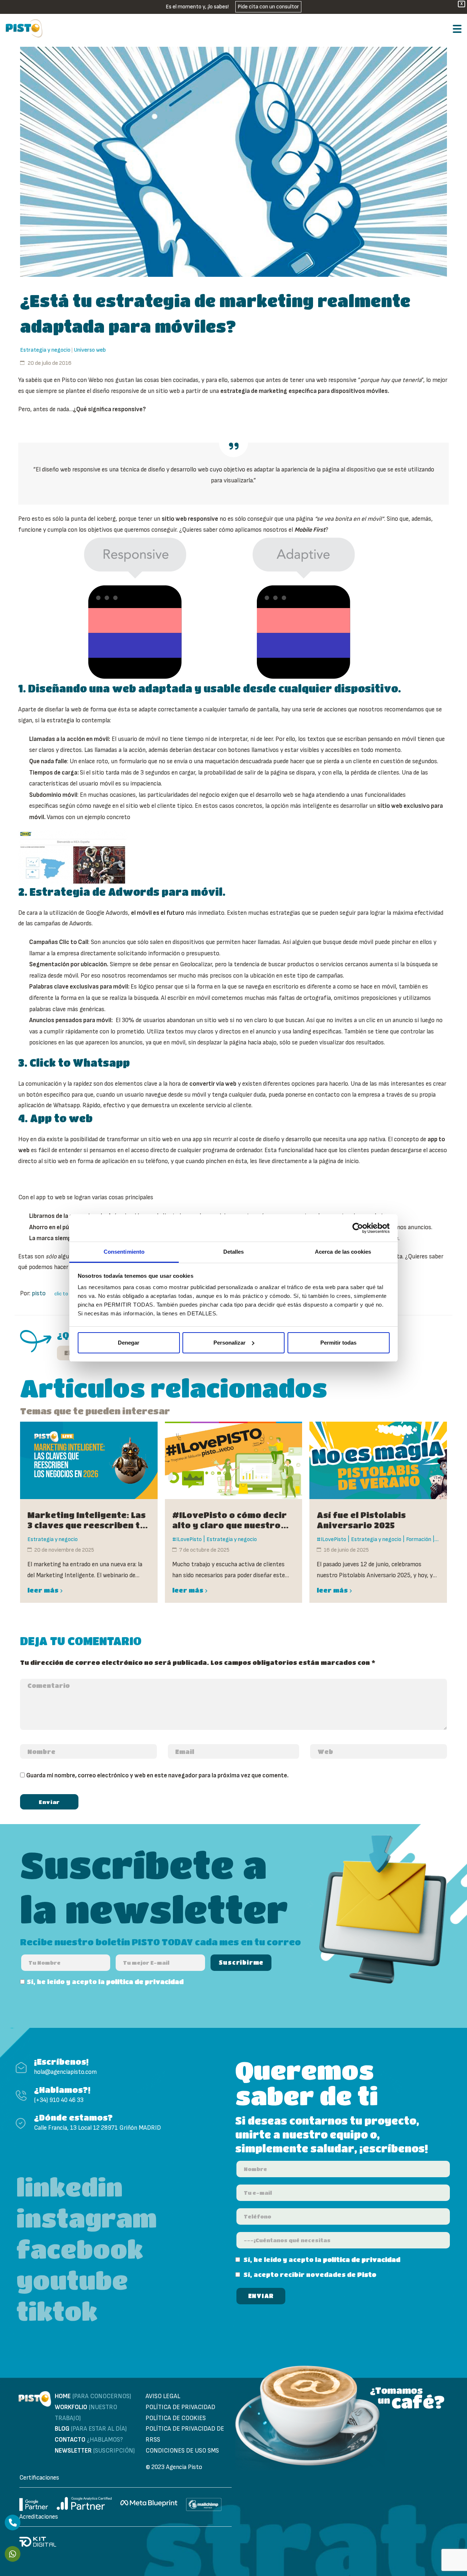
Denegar (129, 1343)
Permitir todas (338, 1343)
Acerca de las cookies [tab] (343, 1252)
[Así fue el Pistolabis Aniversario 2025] (378, 1460)
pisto (39, 1293)
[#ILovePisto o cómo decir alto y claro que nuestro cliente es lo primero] (234, 1460)
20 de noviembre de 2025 (64, 1550)
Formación (419, 1539)
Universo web (90, 350)
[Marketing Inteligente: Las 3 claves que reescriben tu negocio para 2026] (89, 1460)
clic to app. (66, 1294)
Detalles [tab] (234, 1252)
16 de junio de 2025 (346, 1550)
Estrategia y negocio (45, 350)
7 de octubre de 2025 (204, 1550)
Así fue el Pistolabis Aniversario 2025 (361, 1520)
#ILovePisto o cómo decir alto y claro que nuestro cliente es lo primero (229, 1520)
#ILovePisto (187, 1539)
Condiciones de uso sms (182, 2451)
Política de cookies (176, 2418)
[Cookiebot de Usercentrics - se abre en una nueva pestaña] (358, 1228)
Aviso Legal (163, 2396)
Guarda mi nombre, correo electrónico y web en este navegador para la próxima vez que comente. (157, 1776)
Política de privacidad (180, 2407)
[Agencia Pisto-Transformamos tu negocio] (24, 28)
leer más (43, 1590)
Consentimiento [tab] (124, 1252)
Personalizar (229, 1343)
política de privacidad (145, 1982)
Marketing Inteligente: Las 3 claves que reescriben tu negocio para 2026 (86, 1520)
